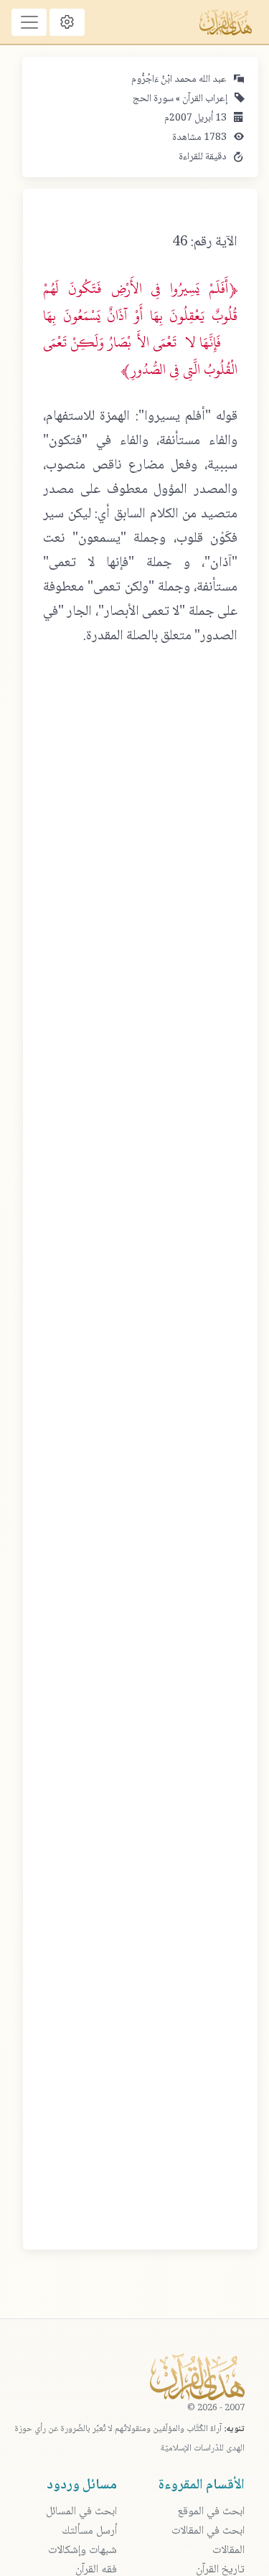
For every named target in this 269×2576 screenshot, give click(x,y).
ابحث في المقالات (208, 2531)
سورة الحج (153, 99)
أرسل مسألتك (89, 2531)
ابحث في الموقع (211, 2512)
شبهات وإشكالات (82, 2551)
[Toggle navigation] (29, 22)
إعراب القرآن (204, 99)
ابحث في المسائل (81, 2512)
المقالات (228, 2551)
